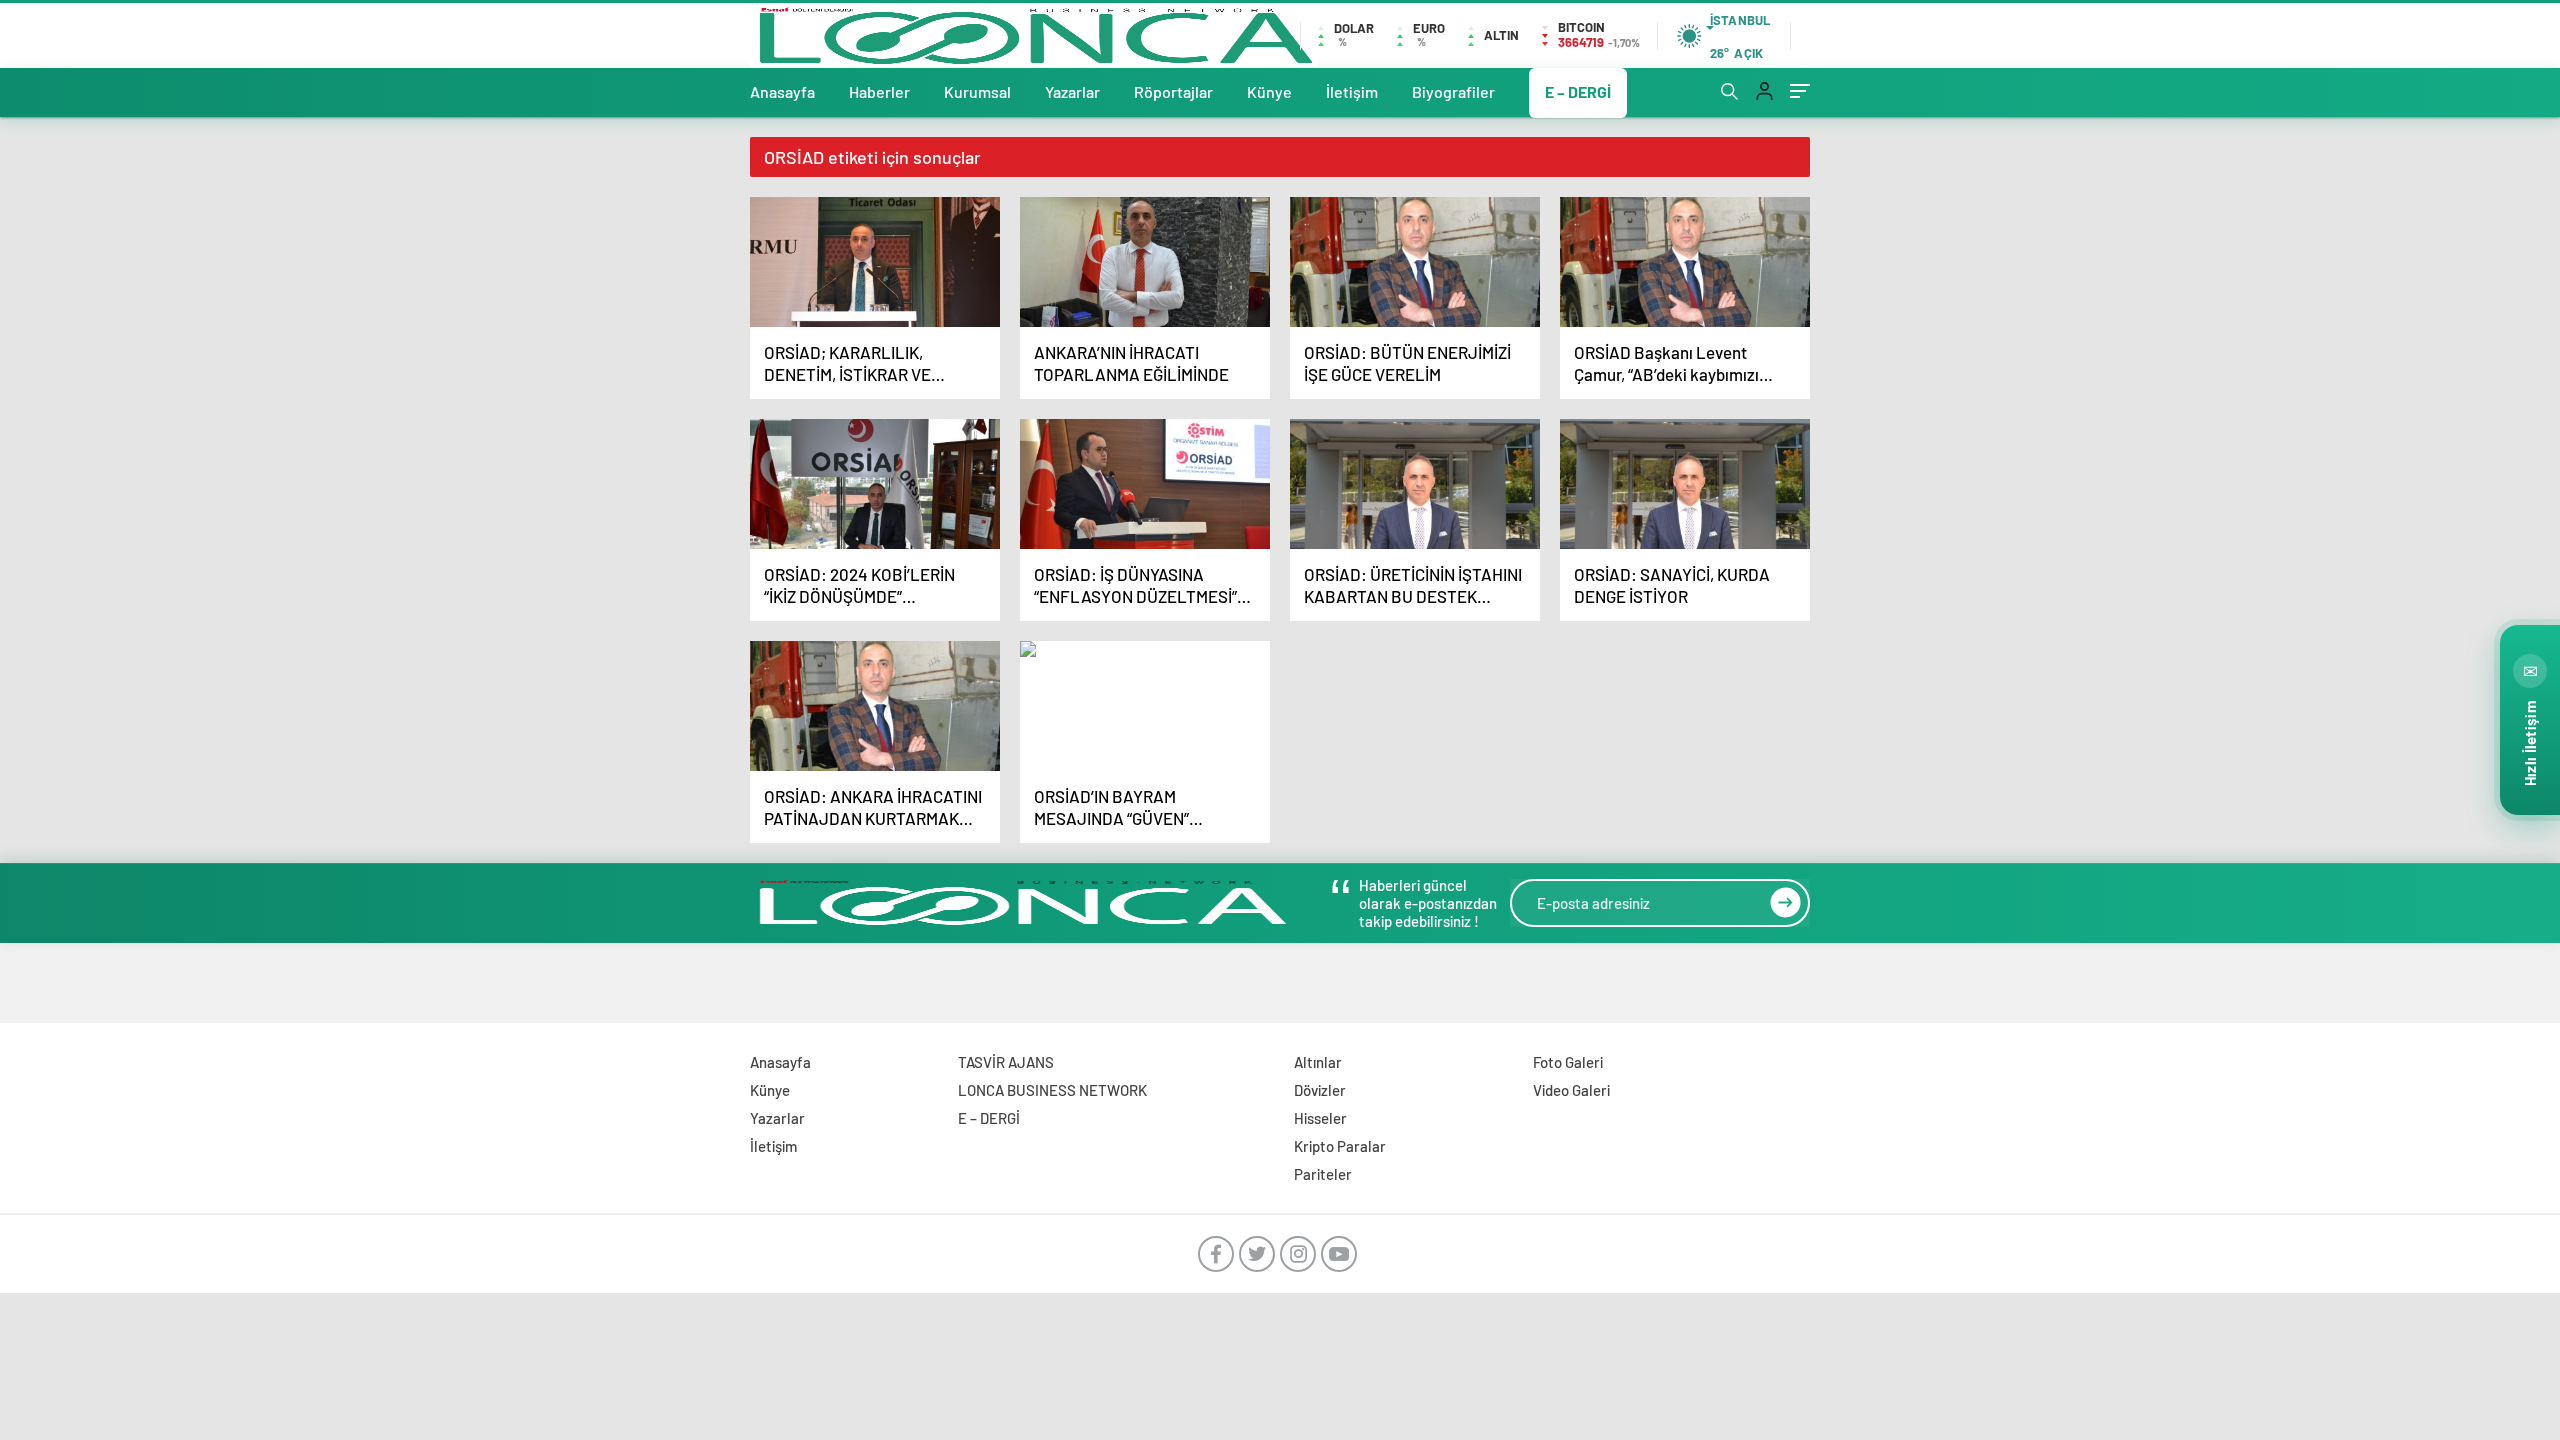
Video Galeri (1571, 1090)
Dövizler (1320, 1090)
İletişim (1352, 91)
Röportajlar (1173, 91)
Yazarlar (1072, 91)
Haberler (879, 91)
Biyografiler (1453, 91)
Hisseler (1320, 1118)
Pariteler (1323, 1174)
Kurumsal (977, 91)
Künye (1269, 91)
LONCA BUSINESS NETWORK (1052, 1090)
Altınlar (1318, 1062)
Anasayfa (782, 91)
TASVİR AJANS (1006, 1062)
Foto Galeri (1568, 1062)
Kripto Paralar (1340, 1146)
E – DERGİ (1578, 91)
